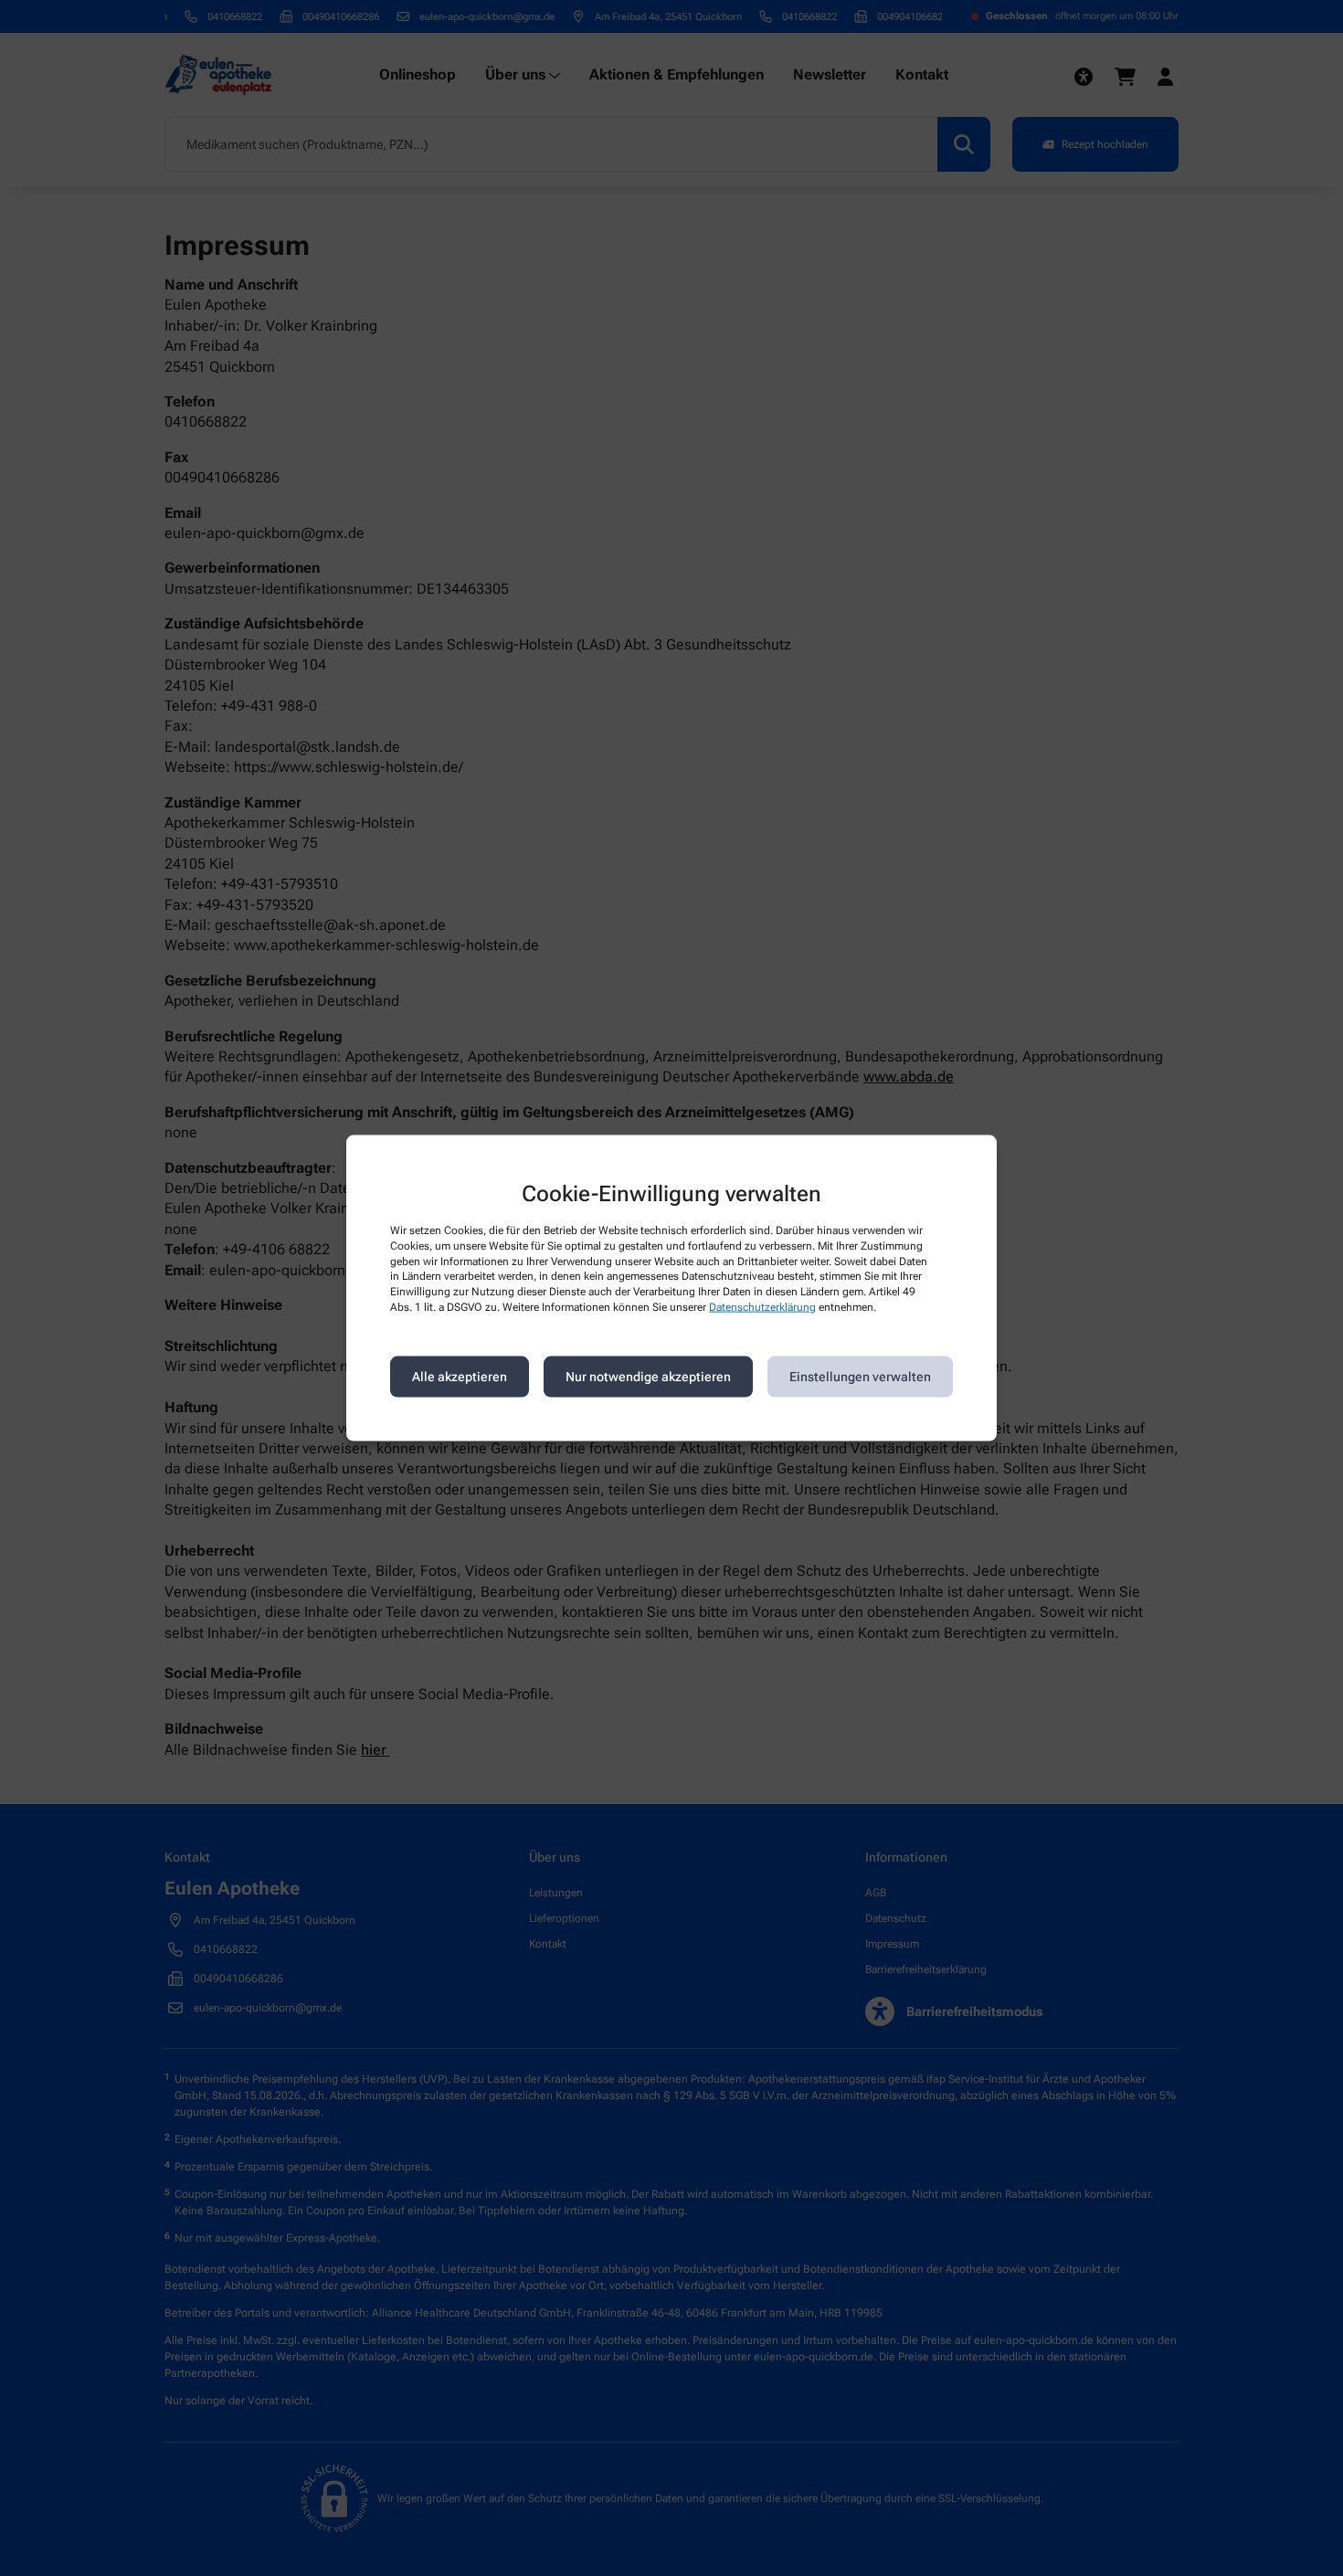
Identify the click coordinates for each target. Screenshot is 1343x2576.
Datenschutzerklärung (762, 1307)
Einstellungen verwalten (860, 1377)
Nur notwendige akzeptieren (648, 1377)
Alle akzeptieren (460, 1377)
